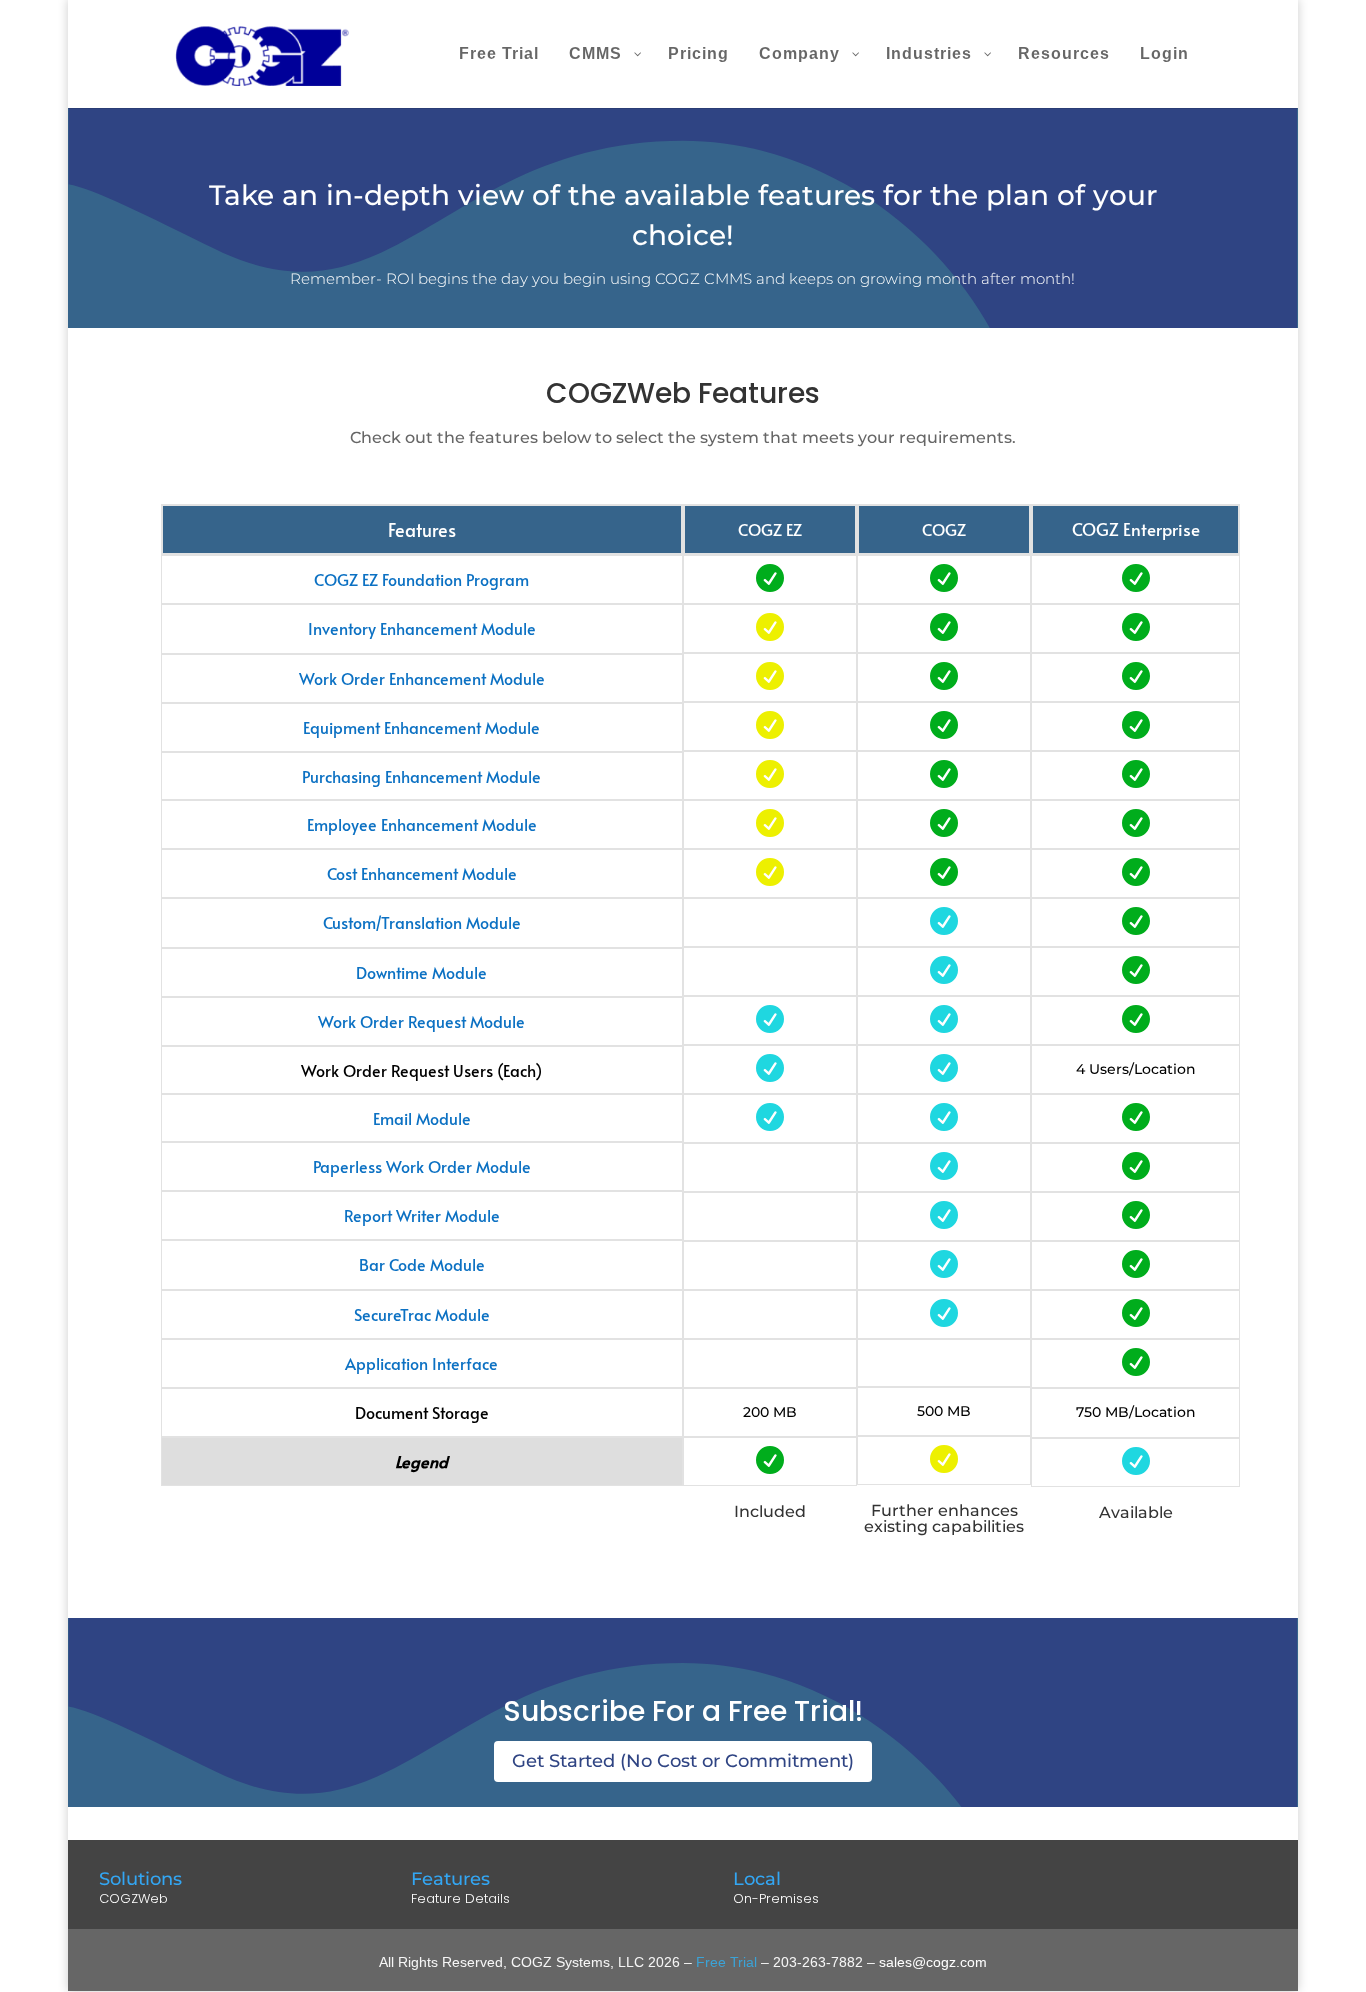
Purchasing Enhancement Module (421, 776)
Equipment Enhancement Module (421, 727)
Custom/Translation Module (422, 922)
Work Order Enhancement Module (422, 678)
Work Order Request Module (421, 1021)
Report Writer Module (422, 1215)
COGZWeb (133, 1898)
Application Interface (421, 1363)
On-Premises (776, 1898)
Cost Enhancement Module (422, 873)
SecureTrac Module (422, 1314)
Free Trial (726, 1962)
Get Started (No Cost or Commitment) (683, 1761)
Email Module (422, 1118)
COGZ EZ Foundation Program (421, 579)
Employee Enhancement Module (422, 824)
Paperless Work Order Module (422, 1166)
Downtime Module (421, 972)
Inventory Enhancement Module (422, 628)
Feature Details (460, 1898)
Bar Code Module (422, 1264)
